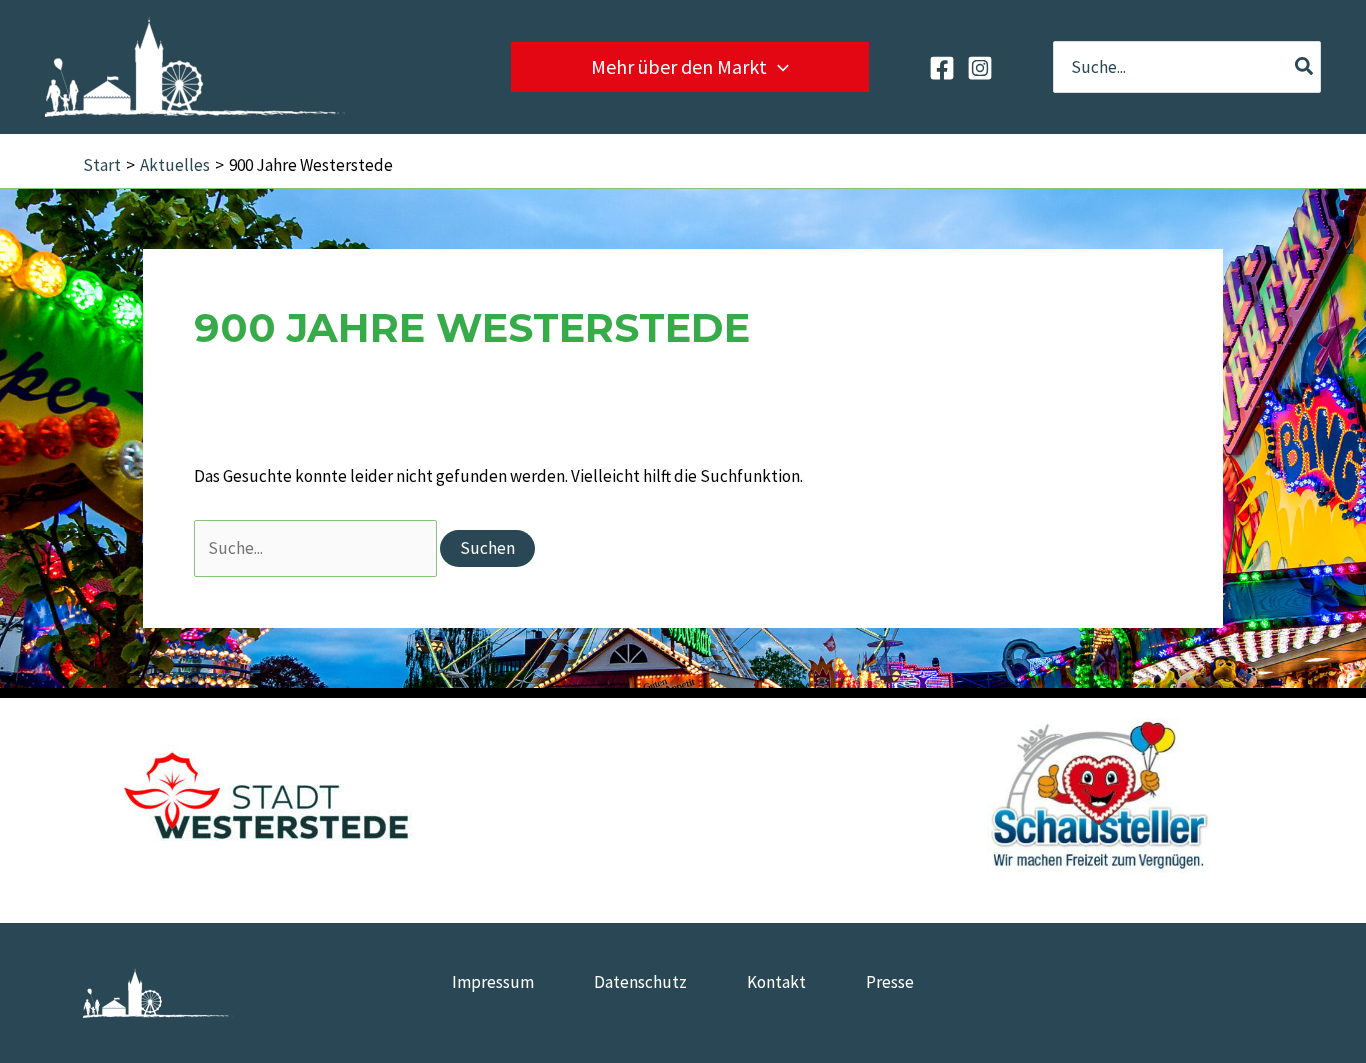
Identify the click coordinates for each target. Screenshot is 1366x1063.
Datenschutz (640, 982)
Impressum (493, 982)
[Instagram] (980, 68)
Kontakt (776, 982)
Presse (890, 982)
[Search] (1305, 66)
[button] (778, 67)
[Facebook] (942, 68)
